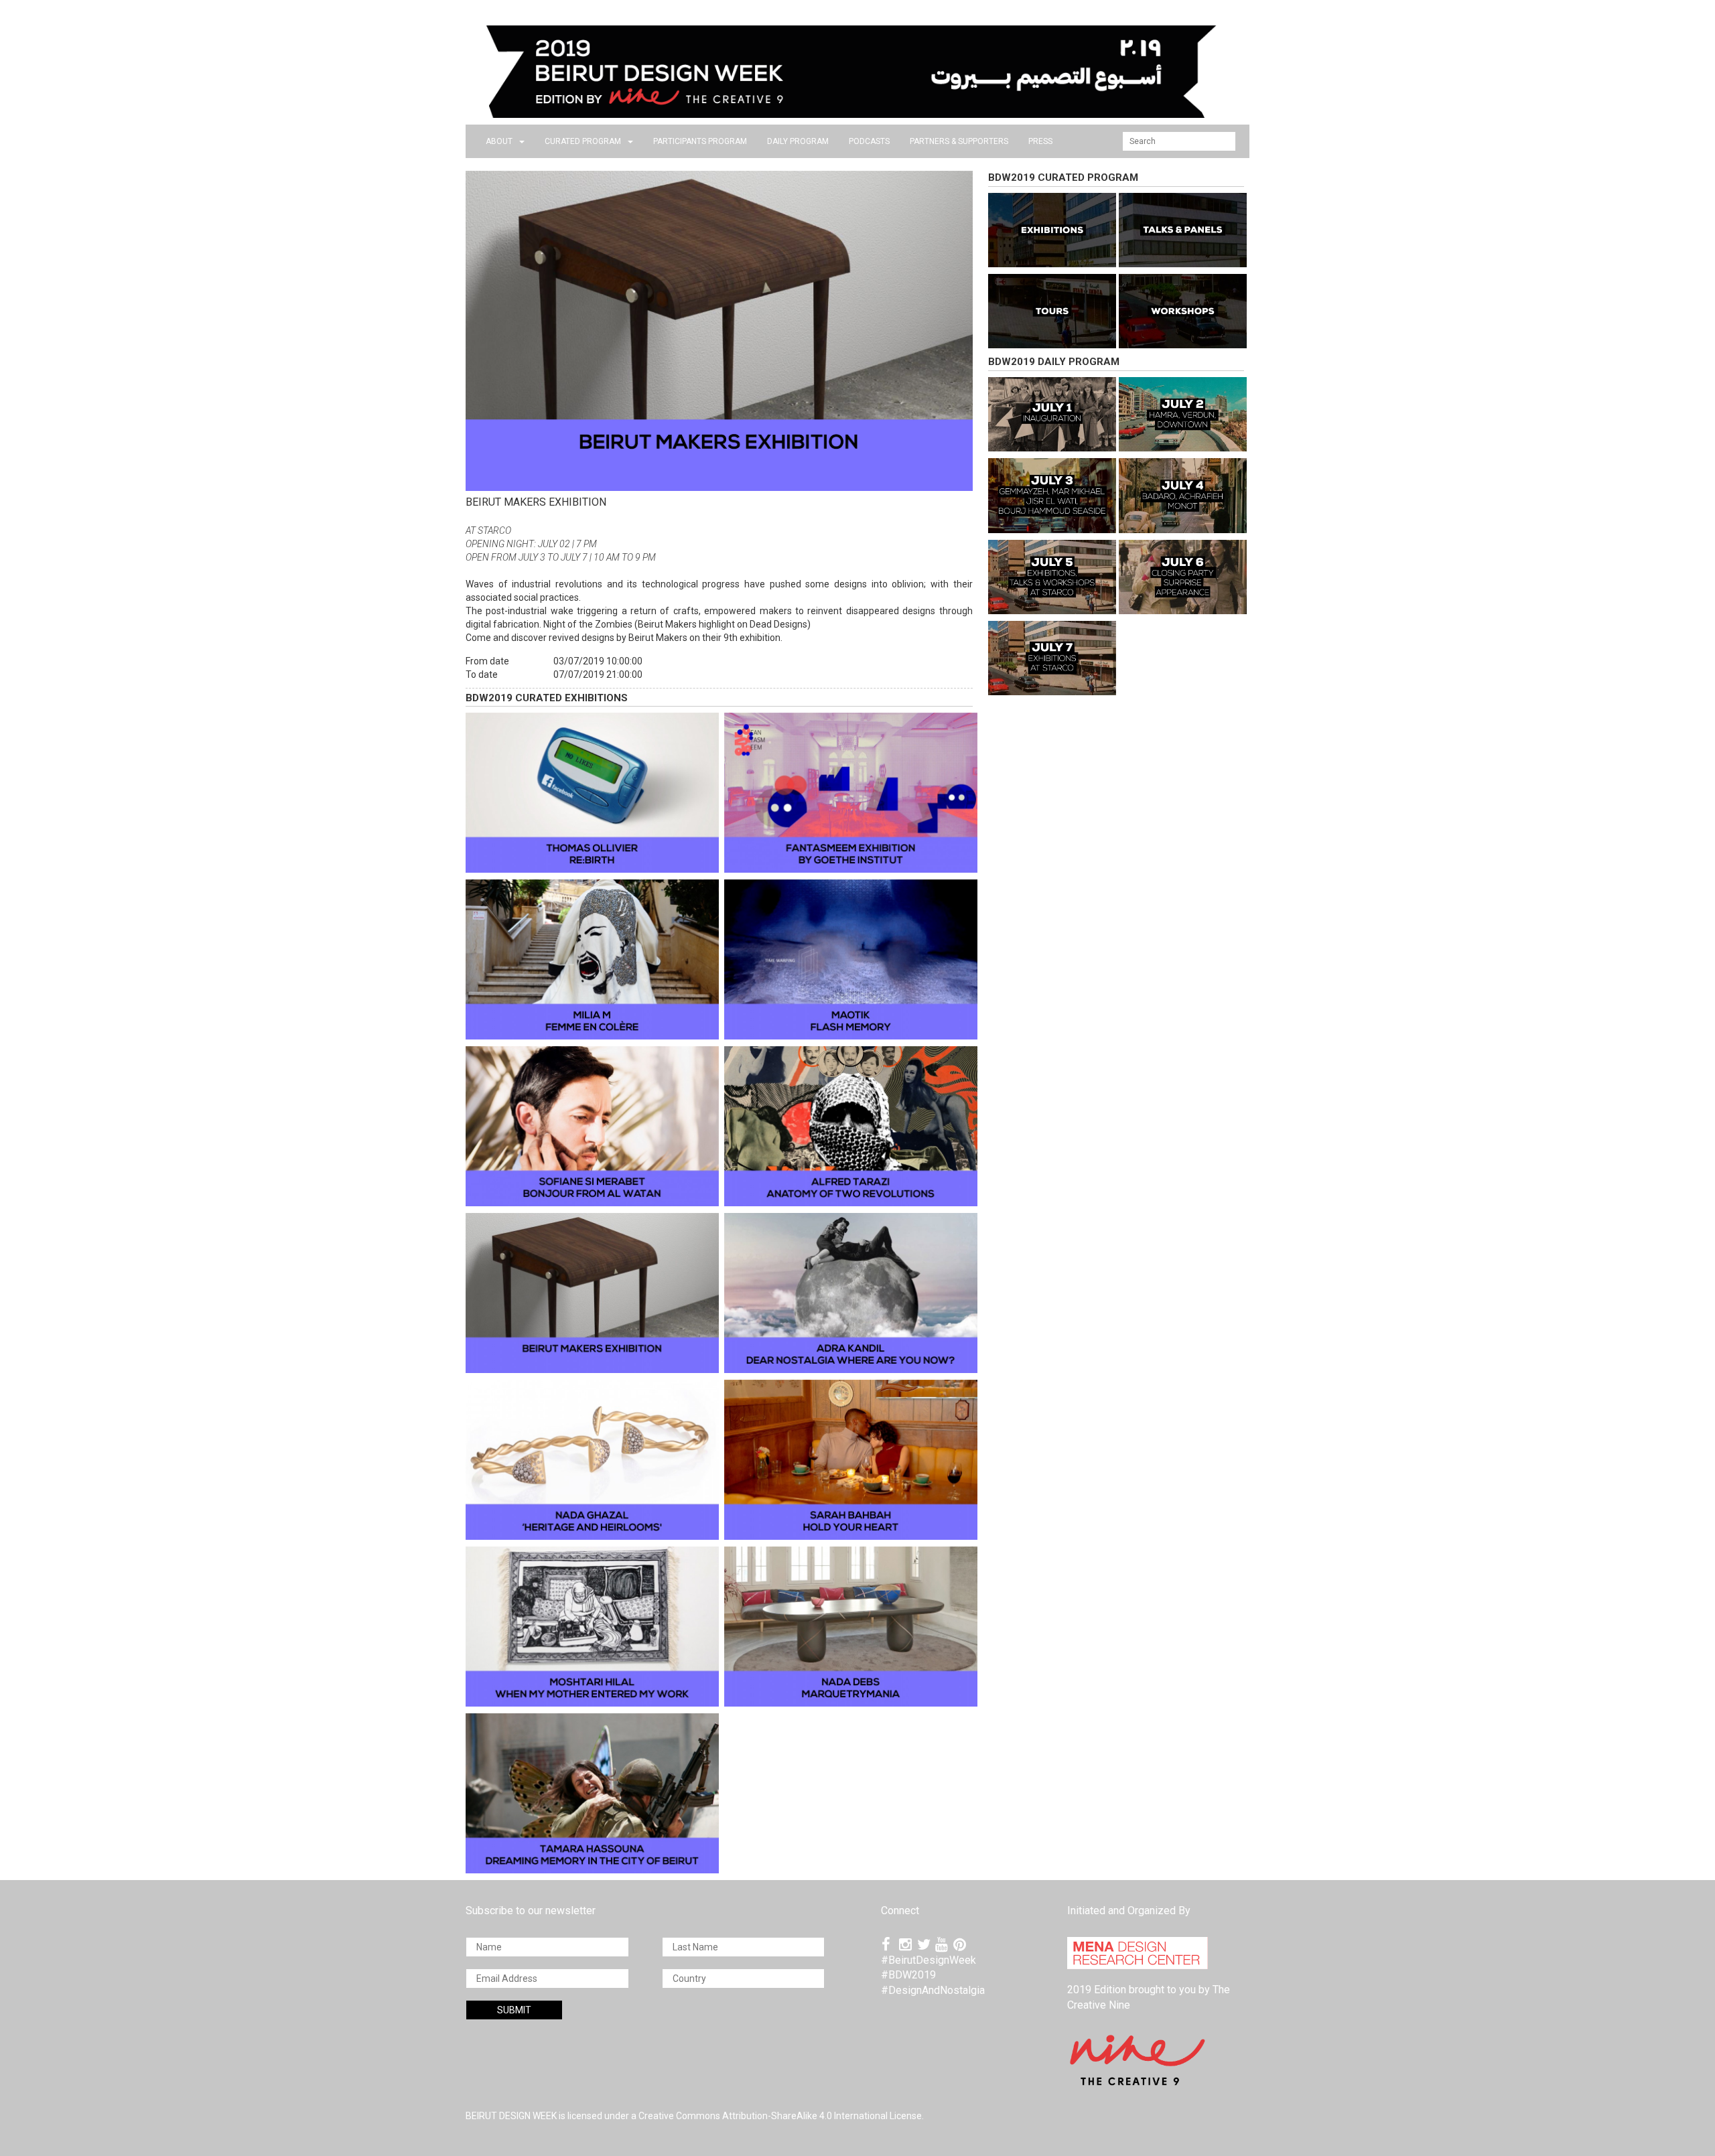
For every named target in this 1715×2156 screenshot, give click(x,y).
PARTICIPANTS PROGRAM (700, 141)
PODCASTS (869, 141)
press (1040, 141)
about (499, 141)
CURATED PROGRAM (583, 141)
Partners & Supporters (959, 141)
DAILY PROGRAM (798, 141)
